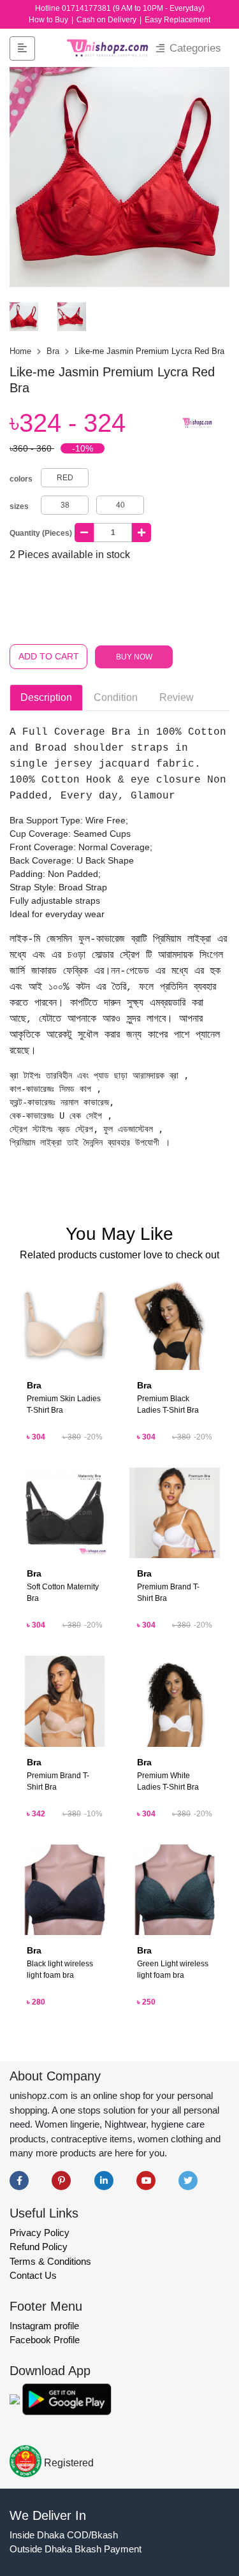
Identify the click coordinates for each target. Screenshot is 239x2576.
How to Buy (49, 20)
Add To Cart (49, 656)
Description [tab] (46, 697)
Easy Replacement (177, 20)
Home (22, 351)
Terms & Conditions (50, 2261)
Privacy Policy (40, 2233)
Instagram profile (44, 2326)
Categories (194, 48)
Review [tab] (177, 697)
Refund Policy (39, 2247)
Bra (54, 351)
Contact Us (33, 2275)
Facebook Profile (45, 2340)
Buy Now (134, 657)
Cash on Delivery (107, 20)
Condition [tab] (116, 697)
